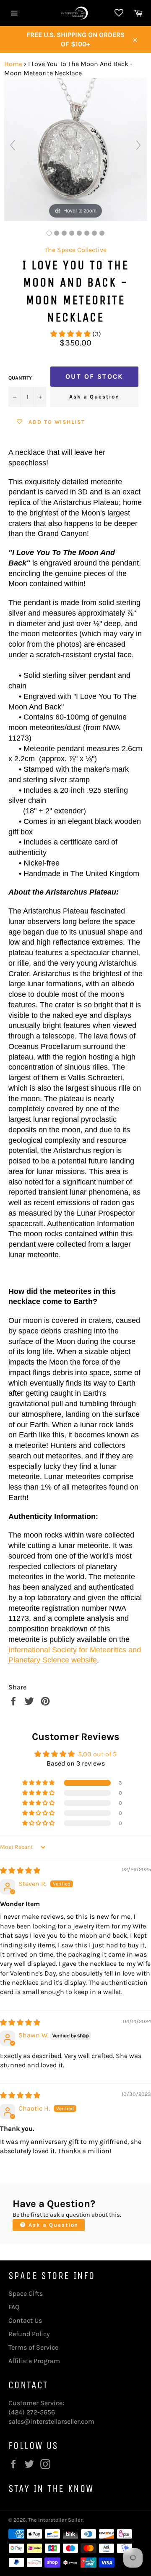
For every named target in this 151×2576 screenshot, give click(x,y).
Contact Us (25, 2320)
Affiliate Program (34, 2361)
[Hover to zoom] (75, 149)
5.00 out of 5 (97, 1754)
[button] (71, 334)
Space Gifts (26, 2293)
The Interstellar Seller (55, 2520)
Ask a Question (94, 397)
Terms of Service (33, 2347)
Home (13, 64)
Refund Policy (29, 2334)
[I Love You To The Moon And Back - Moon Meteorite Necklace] (79, 233)
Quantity (20, 378)
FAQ (14, 2307)
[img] (20, 1871)
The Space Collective (75, 250)
